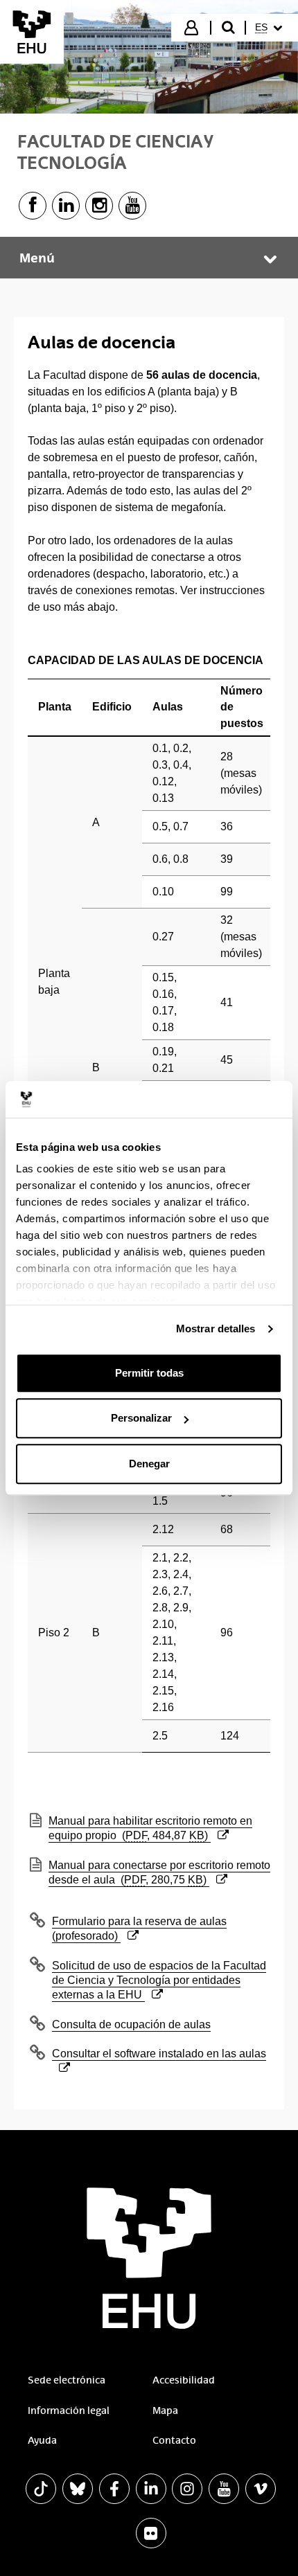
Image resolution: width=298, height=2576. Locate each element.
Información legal (69, 2410)
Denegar (149, 1464)
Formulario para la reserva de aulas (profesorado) (139, 1928)
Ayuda (42, 2440)
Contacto (174, 2440)
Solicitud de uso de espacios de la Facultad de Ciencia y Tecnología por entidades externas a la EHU (159, 1980)
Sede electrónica (67, 2380)
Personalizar (141, 1418)
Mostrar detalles (216, 1329)
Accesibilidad (184, 2380)
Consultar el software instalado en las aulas (159, 2053)
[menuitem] (271, 28)
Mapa (165, 2410)
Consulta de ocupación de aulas (131, 2024)
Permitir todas (149, 1373)
